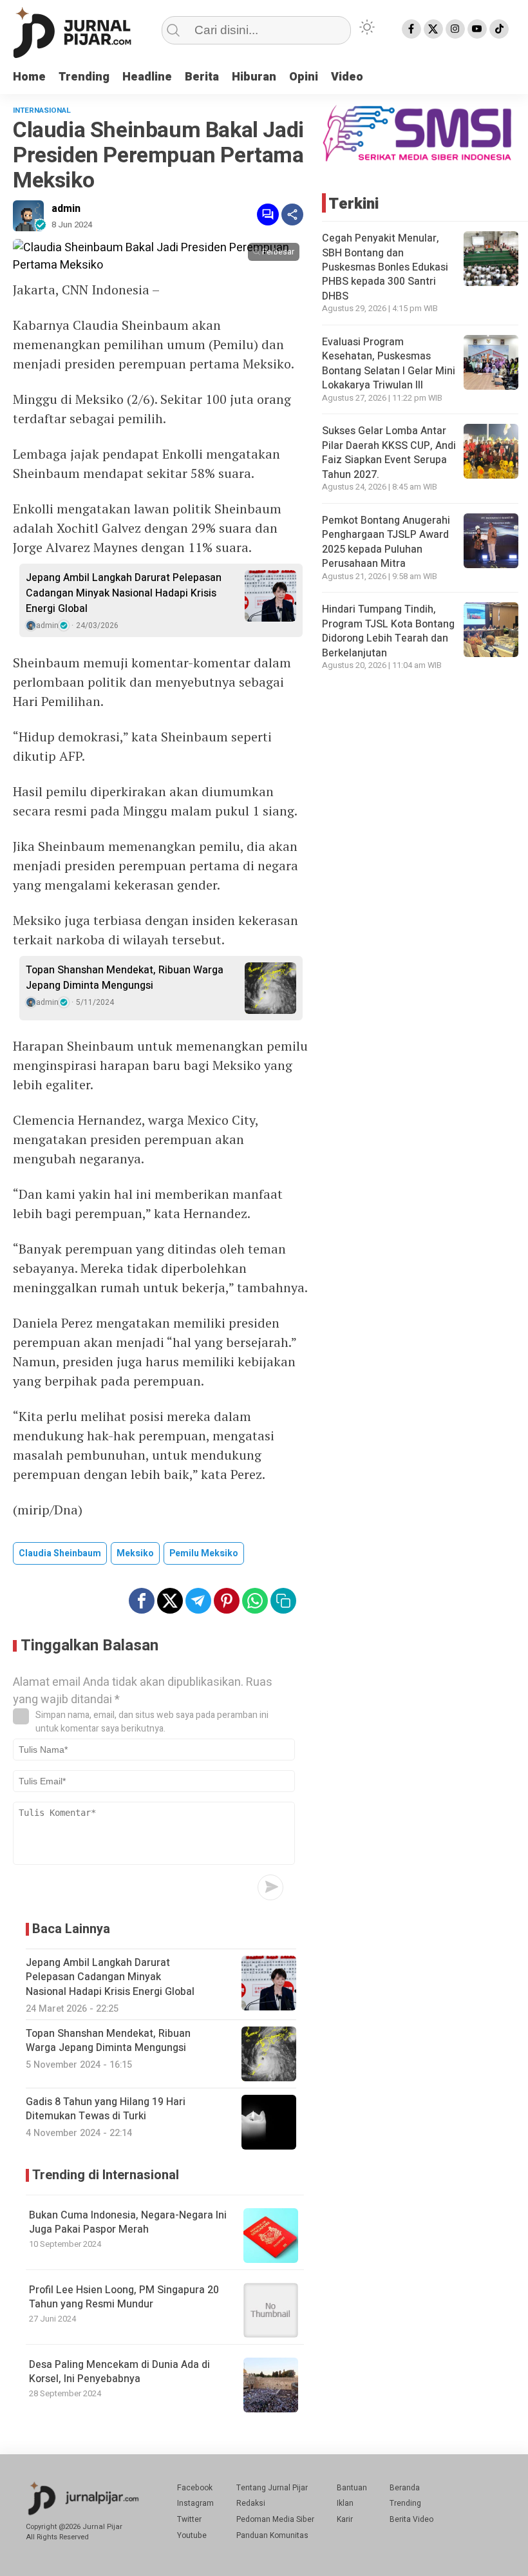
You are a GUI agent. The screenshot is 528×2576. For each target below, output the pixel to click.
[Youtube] (477, 29)
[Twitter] (433, 29)
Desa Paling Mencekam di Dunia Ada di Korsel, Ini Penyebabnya (119, 2372)
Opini (304, 77)
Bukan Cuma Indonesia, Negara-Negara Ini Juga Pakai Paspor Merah (128, 2222)
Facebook (195, 2488)
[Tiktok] (499, 29)
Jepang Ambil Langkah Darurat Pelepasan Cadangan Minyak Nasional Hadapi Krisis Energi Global (124, 593)
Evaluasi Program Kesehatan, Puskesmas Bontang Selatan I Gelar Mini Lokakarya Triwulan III (389, 364)
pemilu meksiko (204, 1553)
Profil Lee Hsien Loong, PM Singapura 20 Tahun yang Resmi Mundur (124, 2297)
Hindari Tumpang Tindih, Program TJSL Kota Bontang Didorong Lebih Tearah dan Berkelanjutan (388, 631)
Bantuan (352, 2488)
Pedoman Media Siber (275, 2519)
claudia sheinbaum (60, 1553)
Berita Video (411, 2519)
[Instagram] (455, 29)
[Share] (292, 215)
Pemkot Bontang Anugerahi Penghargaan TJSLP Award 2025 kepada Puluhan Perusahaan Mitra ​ (386, 542)
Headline (147, 77)
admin (66, 209)
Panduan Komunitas (272, 2535)
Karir (345, 2519)
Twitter (189, 2519)
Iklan (345, 2503)
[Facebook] (411, 29)
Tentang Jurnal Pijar (272, 2488)
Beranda (405, 2488)
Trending (84, 77)
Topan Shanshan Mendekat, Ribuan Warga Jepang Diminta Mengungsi (125, 978)
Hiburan (254, 77)
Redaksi (251, 2503)
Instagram (195, 2503)
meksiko (135, 1553)
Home (29, 77)
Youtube (192, 2535)
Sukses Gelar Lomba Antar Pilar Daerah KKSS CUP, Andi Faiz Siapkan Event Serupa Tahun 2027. (389, 453)
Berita (202, 77)
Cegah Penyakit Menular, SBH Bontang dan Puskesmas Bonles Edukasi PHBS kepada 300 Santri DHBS (385, 267)
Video (347, 77)
